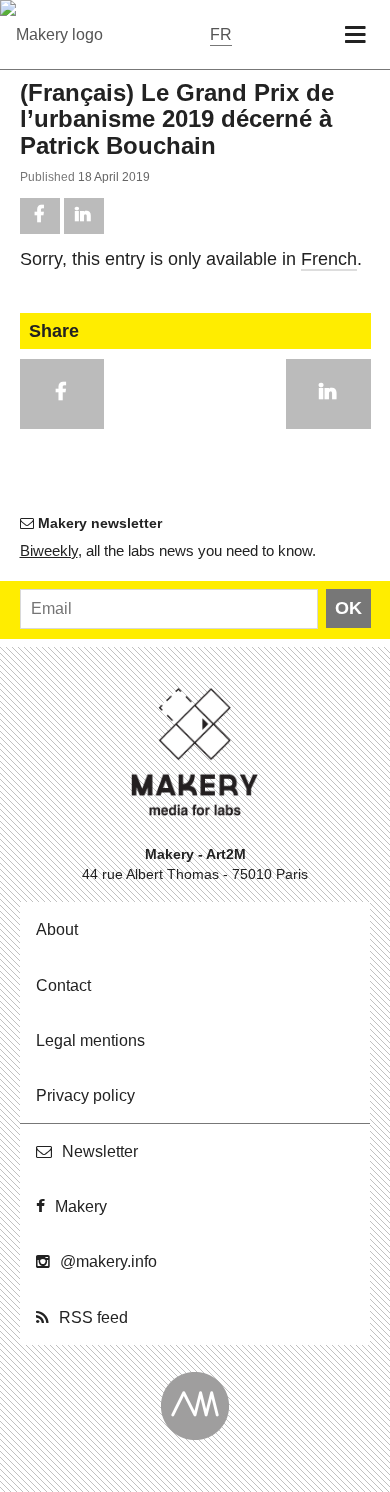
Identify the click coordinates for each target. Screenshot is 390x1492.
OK (348, 608)
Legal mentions (90, 1040)
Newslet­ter (100, 1151)
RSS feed (93, 1317)
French (329, 259)
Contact (63, 985)
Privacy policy (85, 1095)
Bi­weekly (49, 550)
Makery (81, 1206)
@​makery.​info (108, 1261)
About (57, 929)
